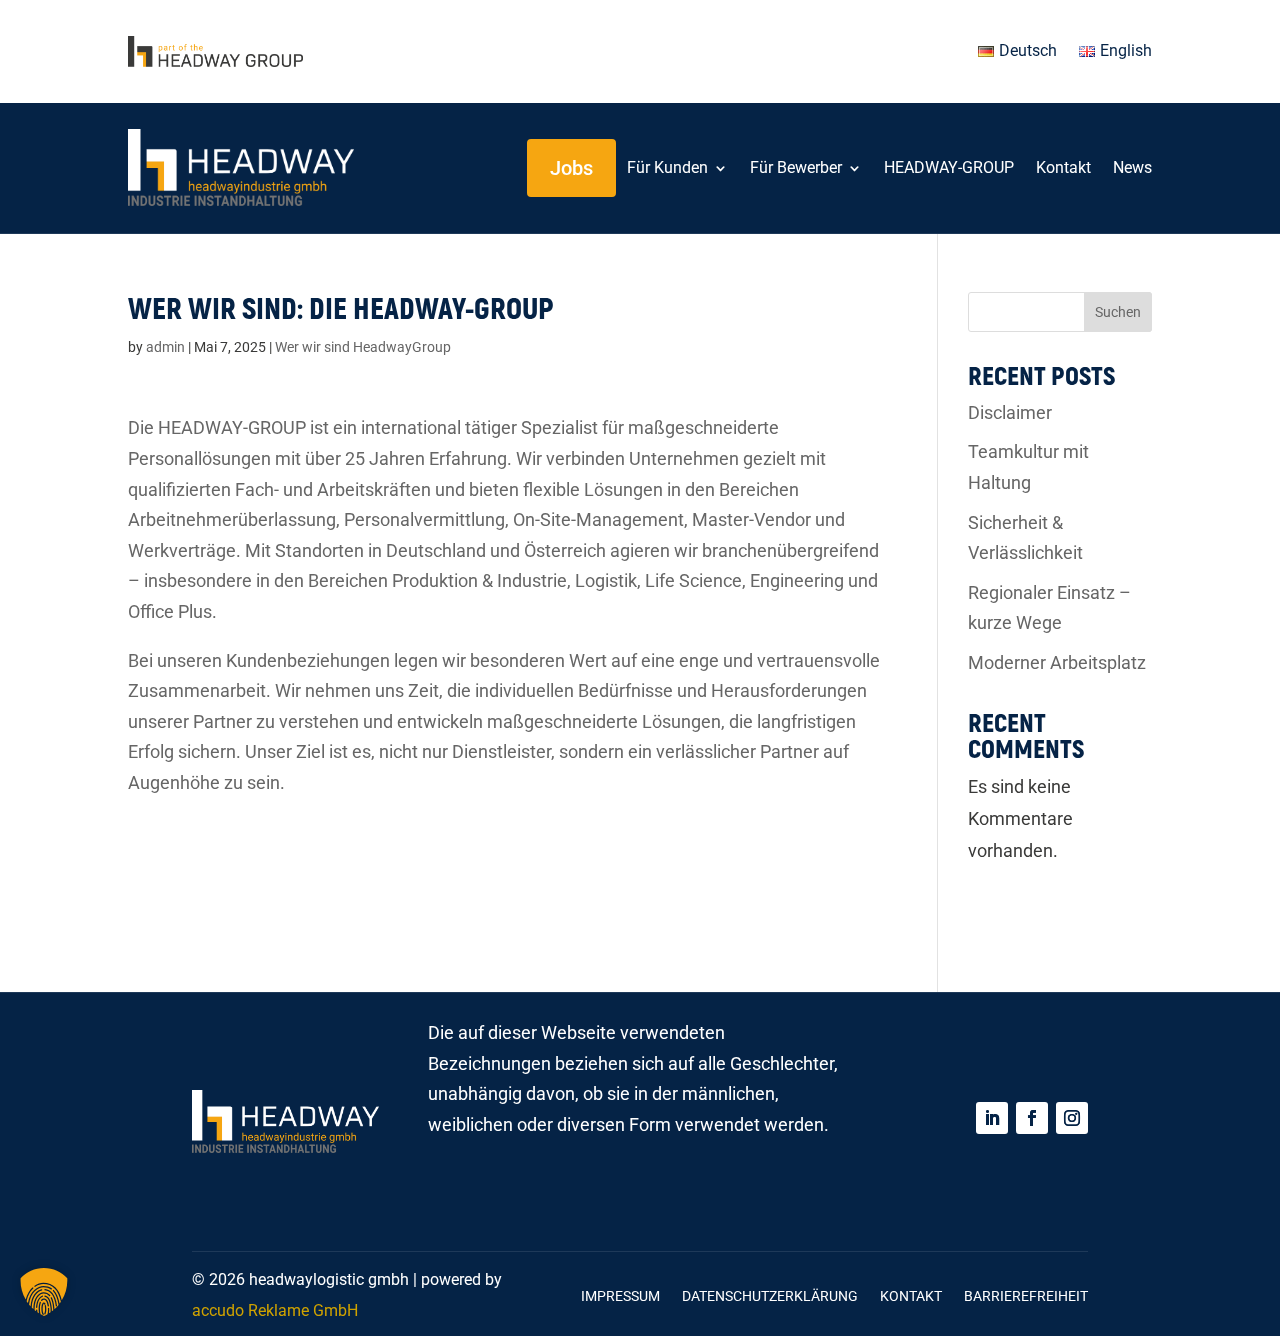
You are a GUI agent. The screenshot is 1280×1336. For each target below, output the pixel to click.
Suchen (1118, 312)
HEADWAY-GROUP (949, 167)
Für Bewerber (796, 167)
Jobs (571, 168)
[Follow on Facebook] (1032, 1118)
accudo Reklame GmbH (275, 1310)
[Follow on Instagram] (1072, 1118)
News (1132, 167)
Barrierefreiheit (1026, 1296)
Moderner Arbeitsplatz (1057, 662)
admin (165, 347)
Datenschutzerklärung (770, 1296)
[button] (44, 1292)
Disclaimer (1010, 412)
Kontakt (1063, 167)
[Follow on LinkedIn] (992, 1118)
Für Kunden (667, 167)
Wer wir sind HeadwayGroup (363, 347)
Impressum (620, 1296)
